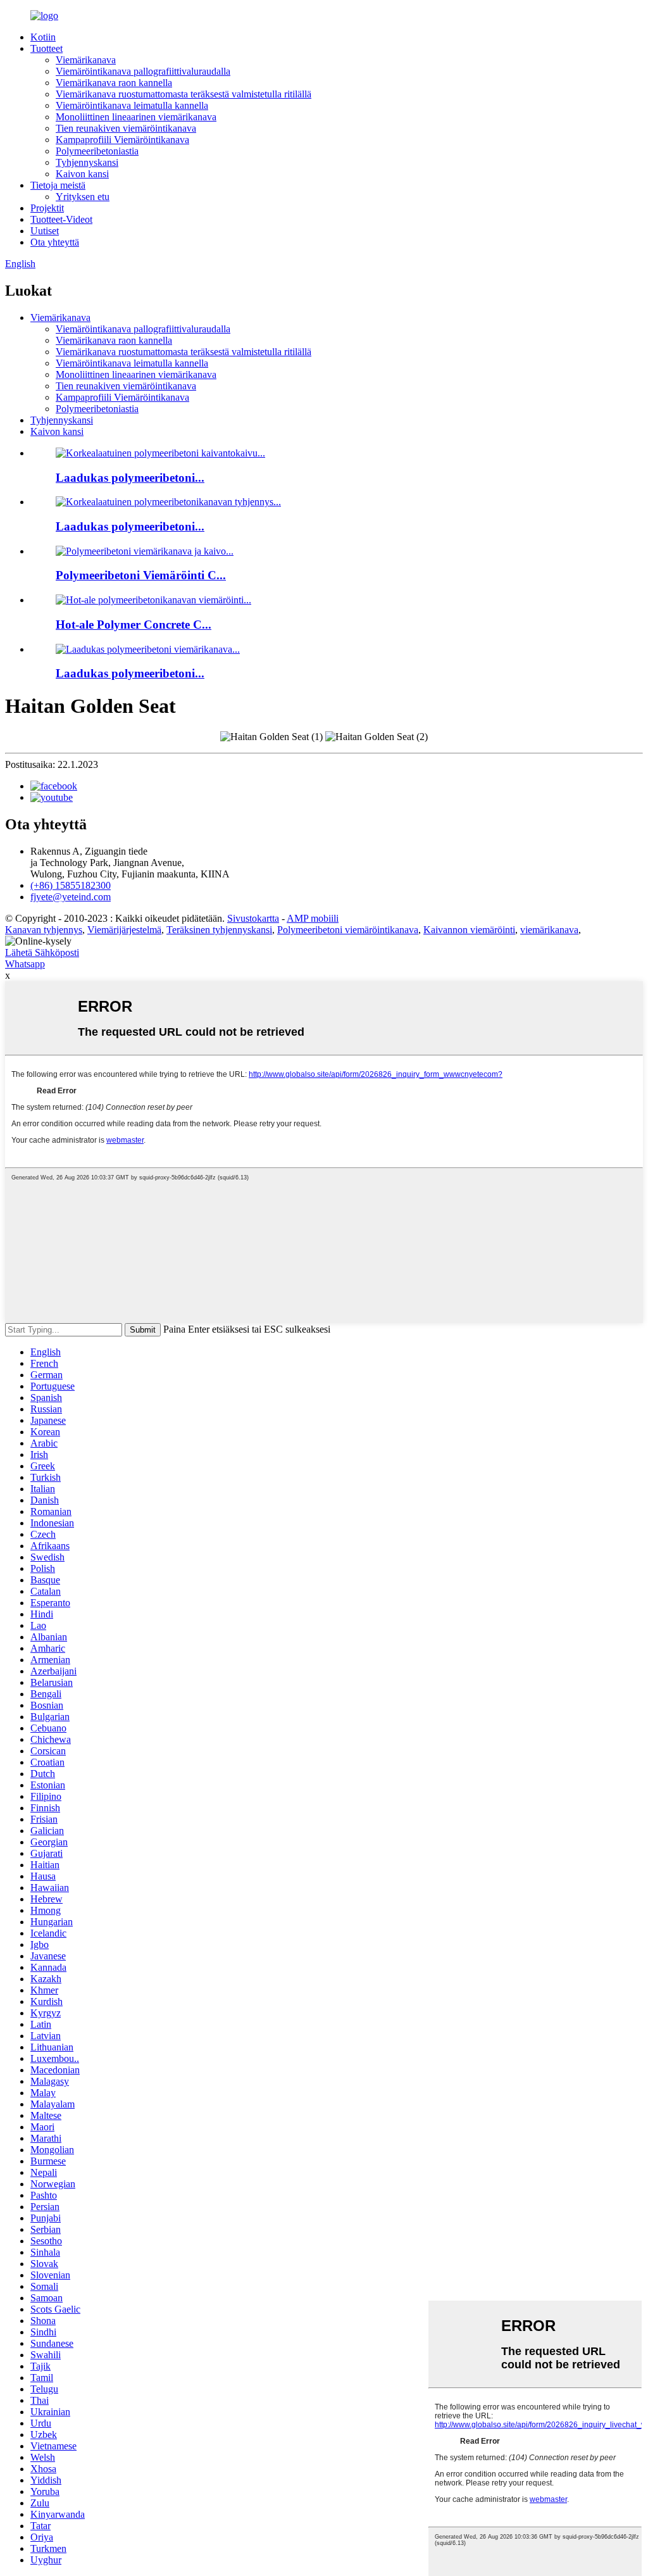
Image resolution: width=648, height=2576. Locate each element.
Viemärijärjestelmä (124, 930)
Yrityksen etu (83, 197)
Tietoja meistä (58, 185)
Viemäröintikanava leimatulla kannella (132, 105)
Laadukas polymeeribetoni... (130, 478)
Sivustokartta (253, 918)
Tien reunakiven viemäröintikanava (126, 128)
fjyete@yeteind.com (71, 897)
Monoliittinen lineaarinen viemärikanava (136, 117)
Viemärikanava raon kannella (114, 83)
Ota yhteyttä (55, 242)
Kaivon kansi (82, 174)
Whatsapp (25, 964)
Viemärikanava (86, 60)
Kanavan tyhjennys (44, 930)
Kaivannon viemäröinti (469, 930)
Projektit (47, 208)
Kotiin (43, 37)
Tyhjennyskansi (87, 162)
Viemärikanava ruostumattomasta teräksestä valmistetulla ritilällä (184, 94)
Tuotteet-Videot (61, 219)
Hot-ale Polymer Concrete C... (134, 625)
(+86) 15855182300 (71, 885)
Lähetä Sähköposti (42, 952)
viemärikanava (549, 930)
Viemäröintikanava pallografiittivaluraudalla (143, 71)
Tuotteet (47, 48)
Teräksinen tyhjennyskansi (219, 930)
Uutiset (45, 231)
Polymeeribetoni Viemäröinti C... (141, 575)
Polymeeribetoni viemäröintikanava (348, 930)
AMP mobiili (313, 918)
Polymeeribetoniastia (97, 151)
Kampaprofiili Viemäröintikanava (122, 140)
